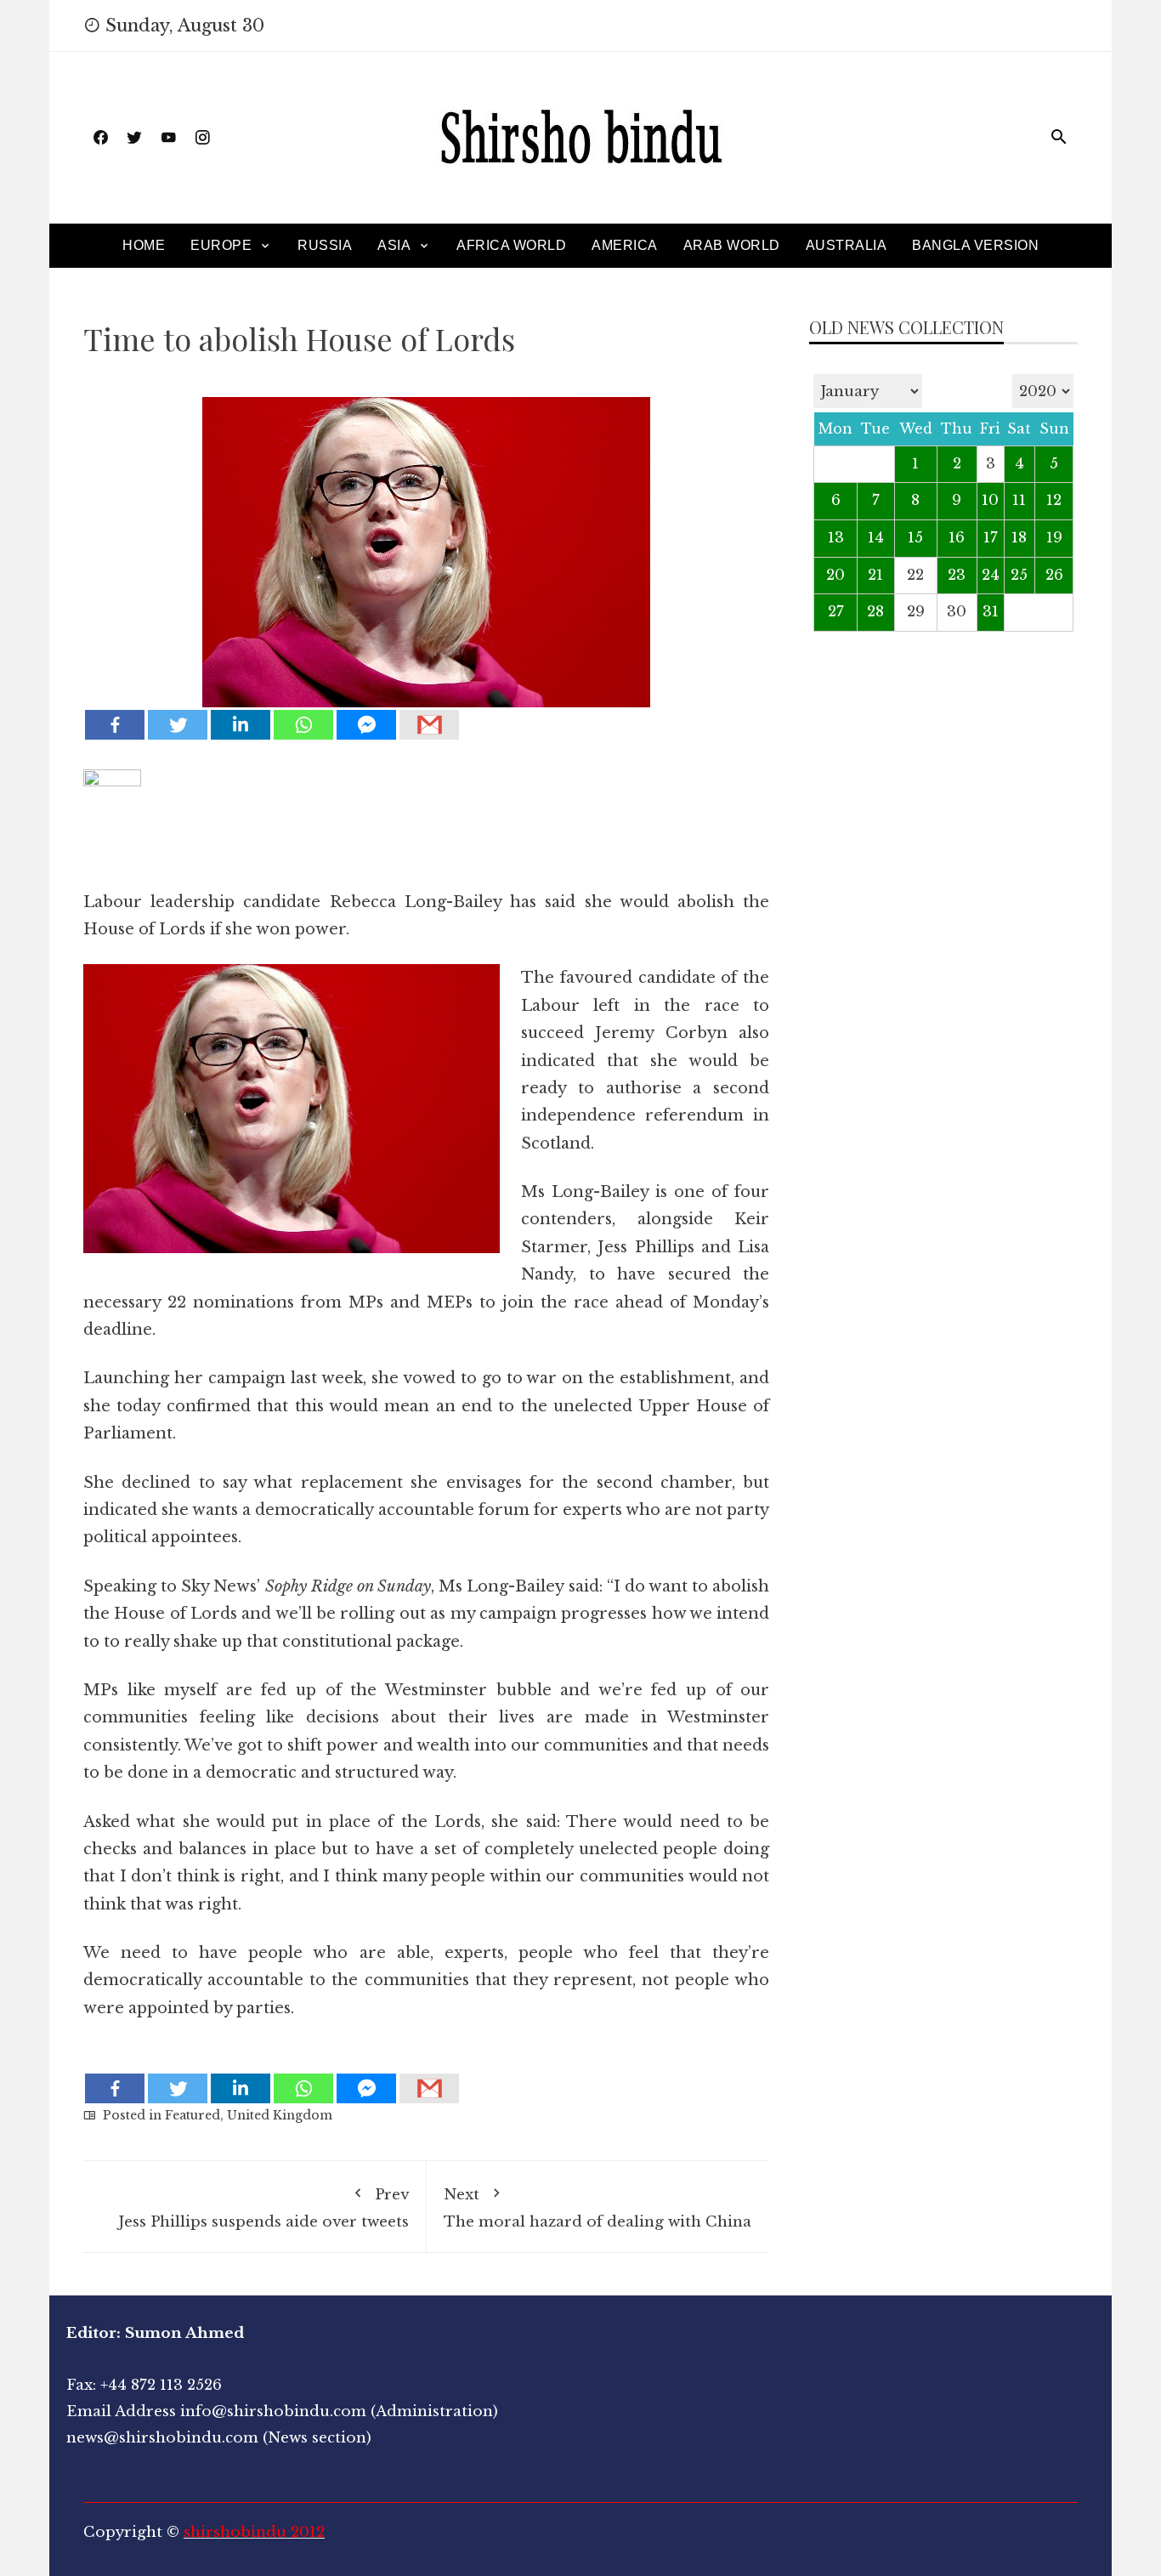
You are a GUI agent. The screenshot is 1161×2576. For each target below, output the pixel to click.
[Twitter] (178, 725)
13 (836, 538)
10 (990, 500)
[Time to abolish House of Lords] (426, 540)
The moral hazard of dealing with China (597, 2208)
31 (991, 612)
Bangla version (975, 245)
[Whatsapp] (303, 725)
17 (991, 538)
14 (876, 538)
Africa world (511, 245)
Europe (221, 245)
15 (915, 538)
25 (1019, 575)
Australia (847, 245)
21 (875, 575)
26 (1054, 575)
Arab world (732, 245)
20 (835, 575)
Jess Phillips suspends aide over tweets (263, 2208)
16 (957, 538)
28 (875, 612)
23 (957, 575)
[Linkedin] (241, 725)
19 (1054, 538)
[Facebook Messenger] (366, 725)
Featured (193, 2115)
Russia (325, 245)
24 (991, 575)
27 (836, 612)
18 (1019, 538)
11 (1019, 500)
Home (144, 245)
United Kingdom (280, 2115)
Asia (394, 245)
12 (1054, 500)
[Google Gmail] (429, 725)
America (625, 245)
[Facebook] (115, 725)
